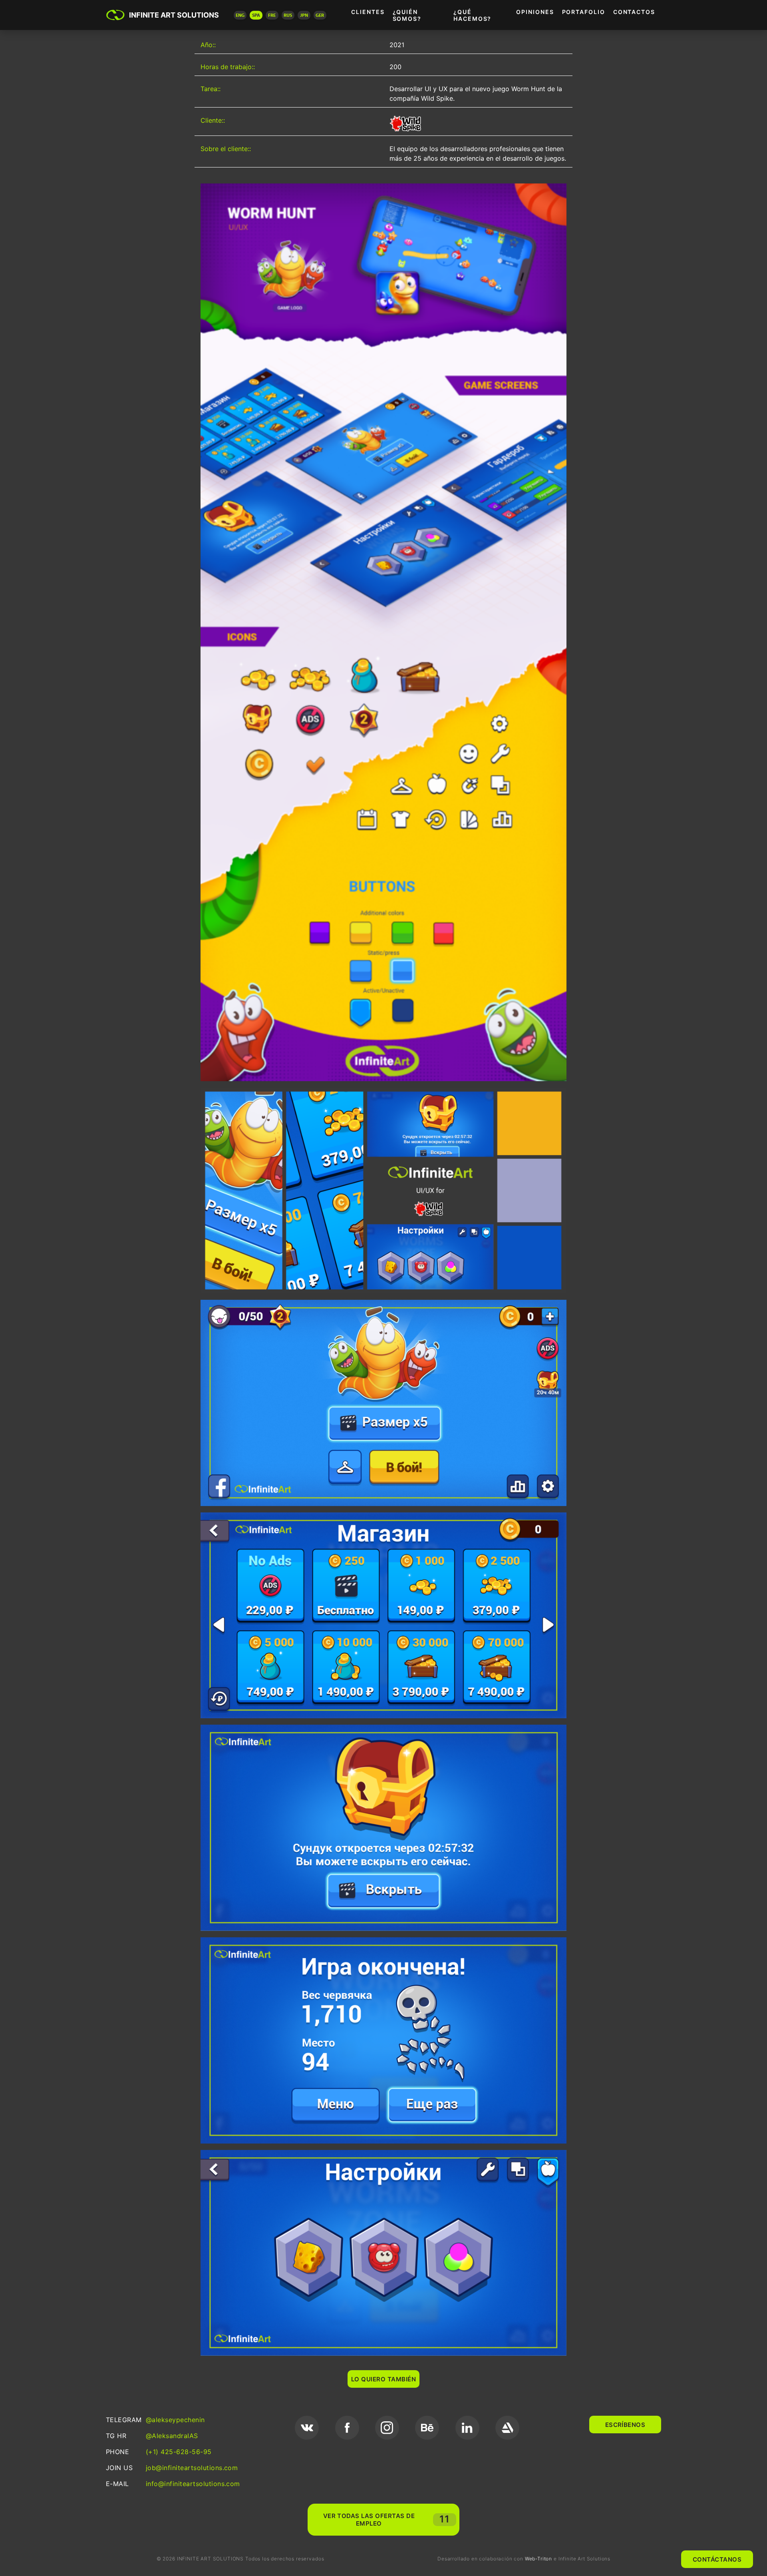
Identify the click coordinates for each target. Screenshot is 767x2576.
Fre (272, 15)
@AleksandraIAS (172, 2436)
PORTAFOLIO (584, 12)
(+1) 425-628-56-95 (179, 2452)
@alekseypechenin (175, 2420)
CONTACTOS (634, 12)
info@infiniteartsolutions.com (193, 2484)
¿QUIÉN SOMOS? (407, 15)
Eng (240, 15)
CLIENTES (368, 12)
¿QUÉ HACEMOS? (472, 15)
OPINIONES (535, 12)
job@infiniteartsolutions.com (192, 2468)
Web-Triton (538, 2559)
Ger (320, 15)
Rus (288, 15)
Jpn (304, 15)
